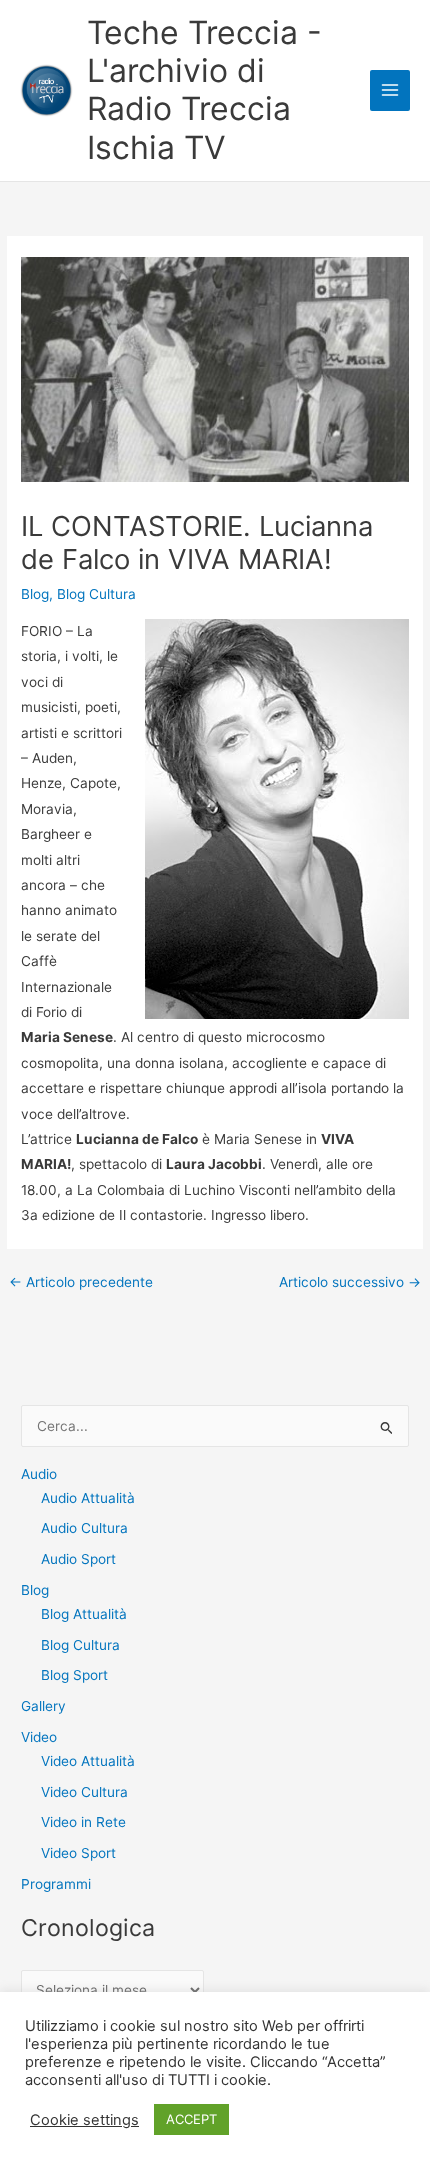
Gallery (43, 1706)
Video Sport (78, 1853)
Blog (35, 594)
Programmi (56, 1884)
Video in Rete (83, 1822)
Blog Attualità (84, 1614)
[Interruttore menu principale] (390, 90)
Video (39, 1737)
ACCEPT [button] (191, 2119)
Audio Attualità (88, 1498)
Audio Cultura (84, 1528)
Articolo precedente (81, 1283)
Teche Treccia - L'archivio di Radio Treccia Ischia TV (204, 90)
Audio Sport (78, 1559)
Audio (39, 1474)
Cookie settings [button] (84, 2120)
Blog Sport (74, 1675)
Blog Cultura (96, 594)
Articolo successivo (350, 1283)
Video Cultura (84, 1792)
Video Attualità (88, 1761)
